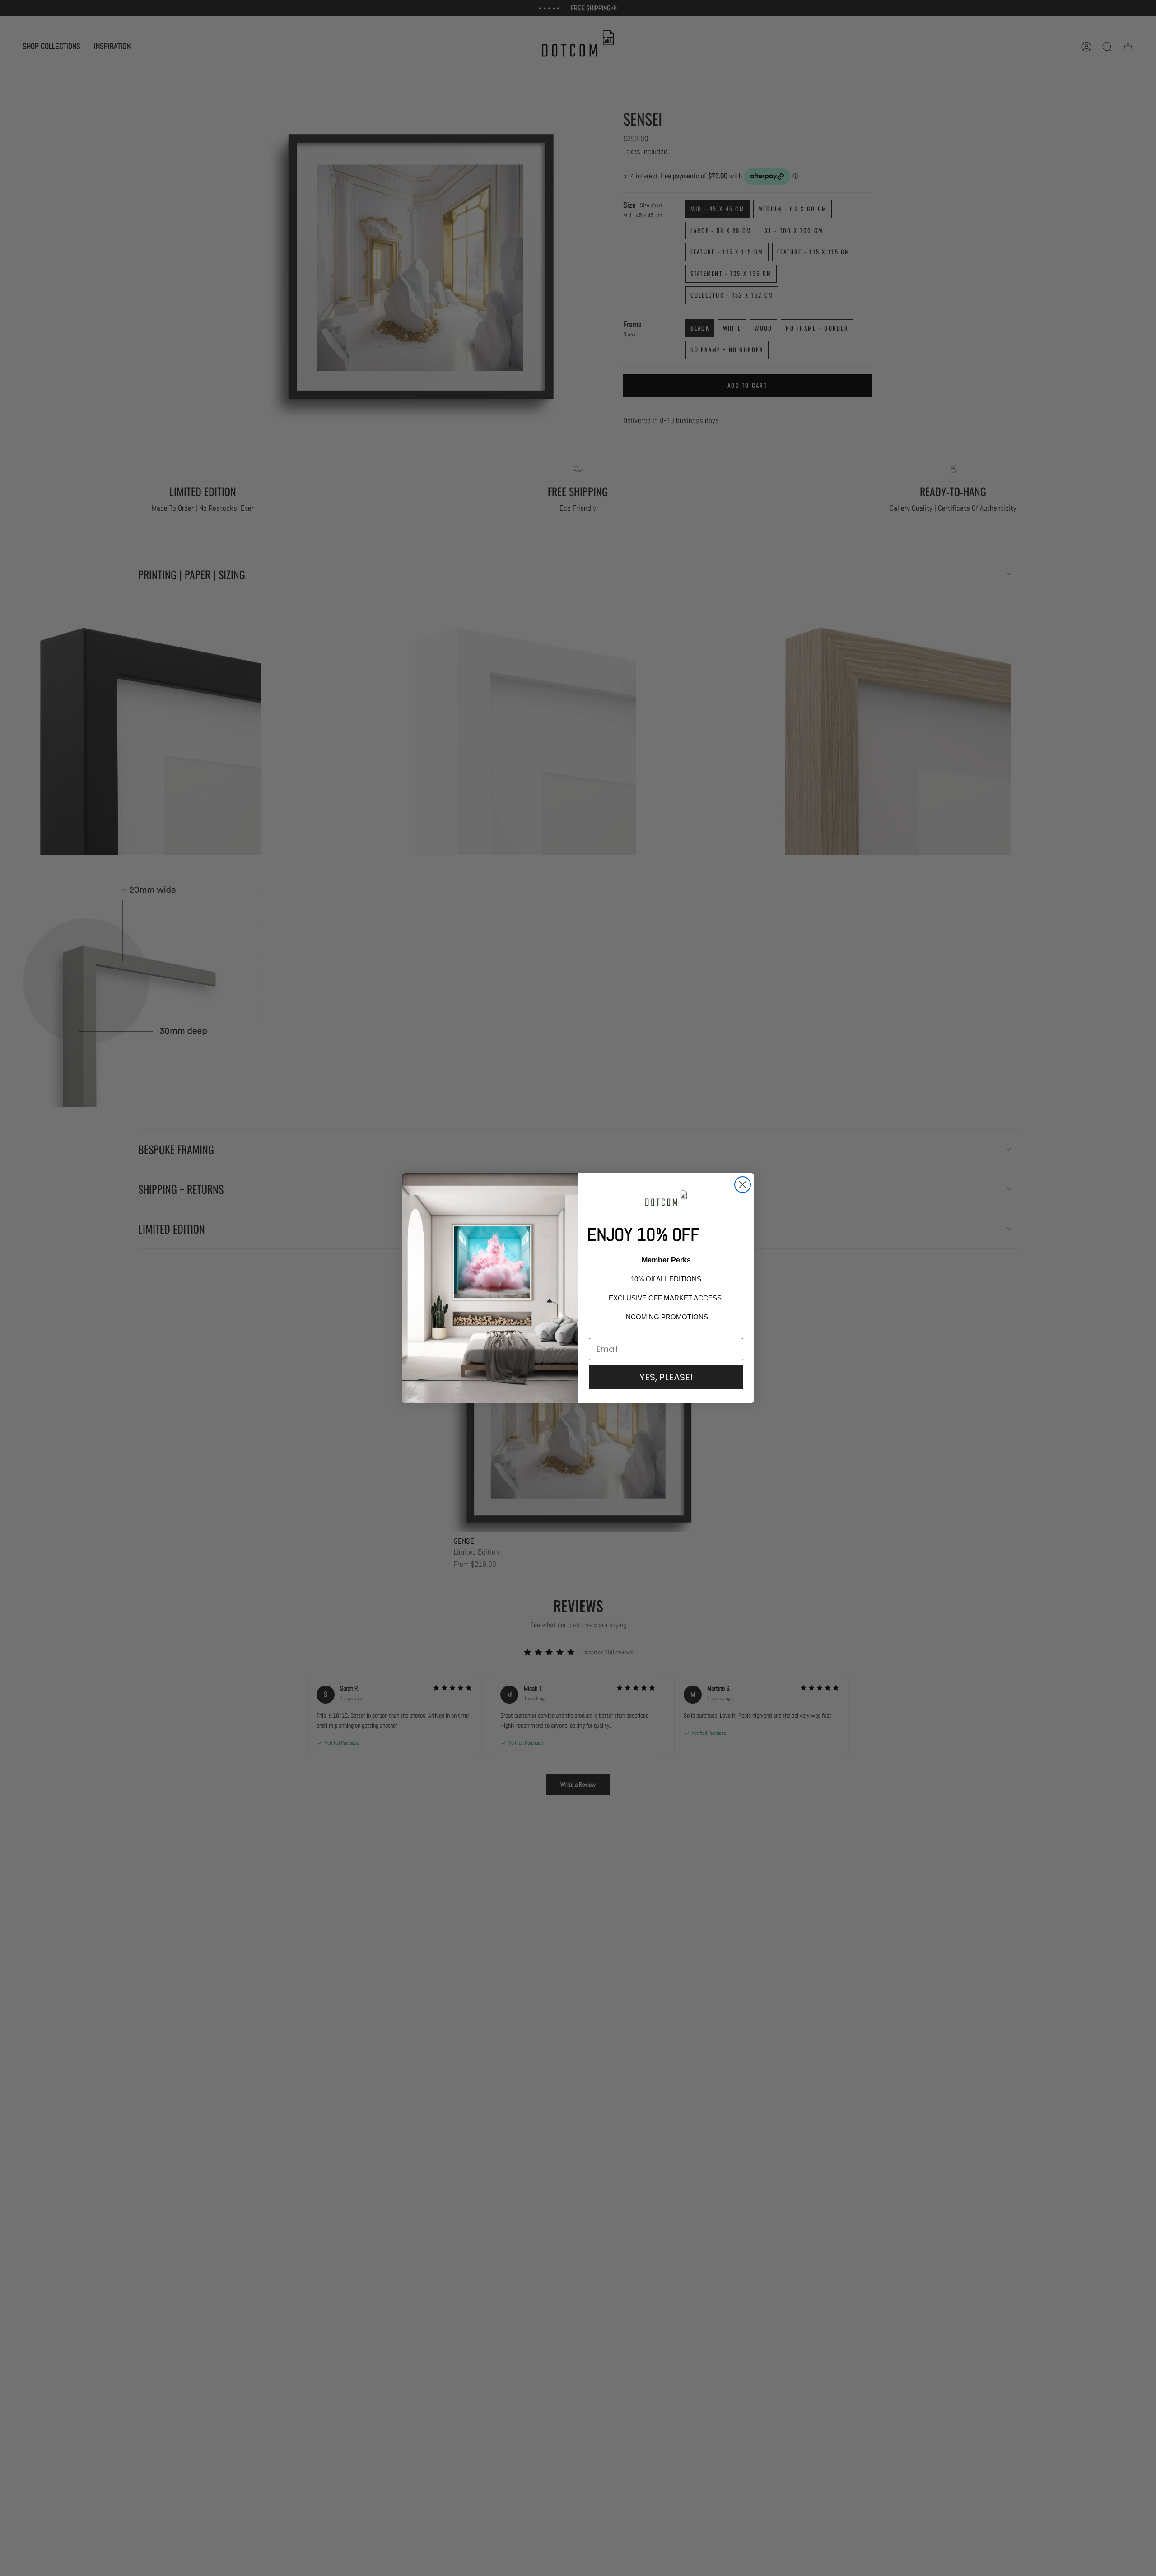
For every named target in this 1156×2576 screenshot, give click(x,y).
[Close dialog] (743, 1185)
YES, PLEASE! (666, 1377)
